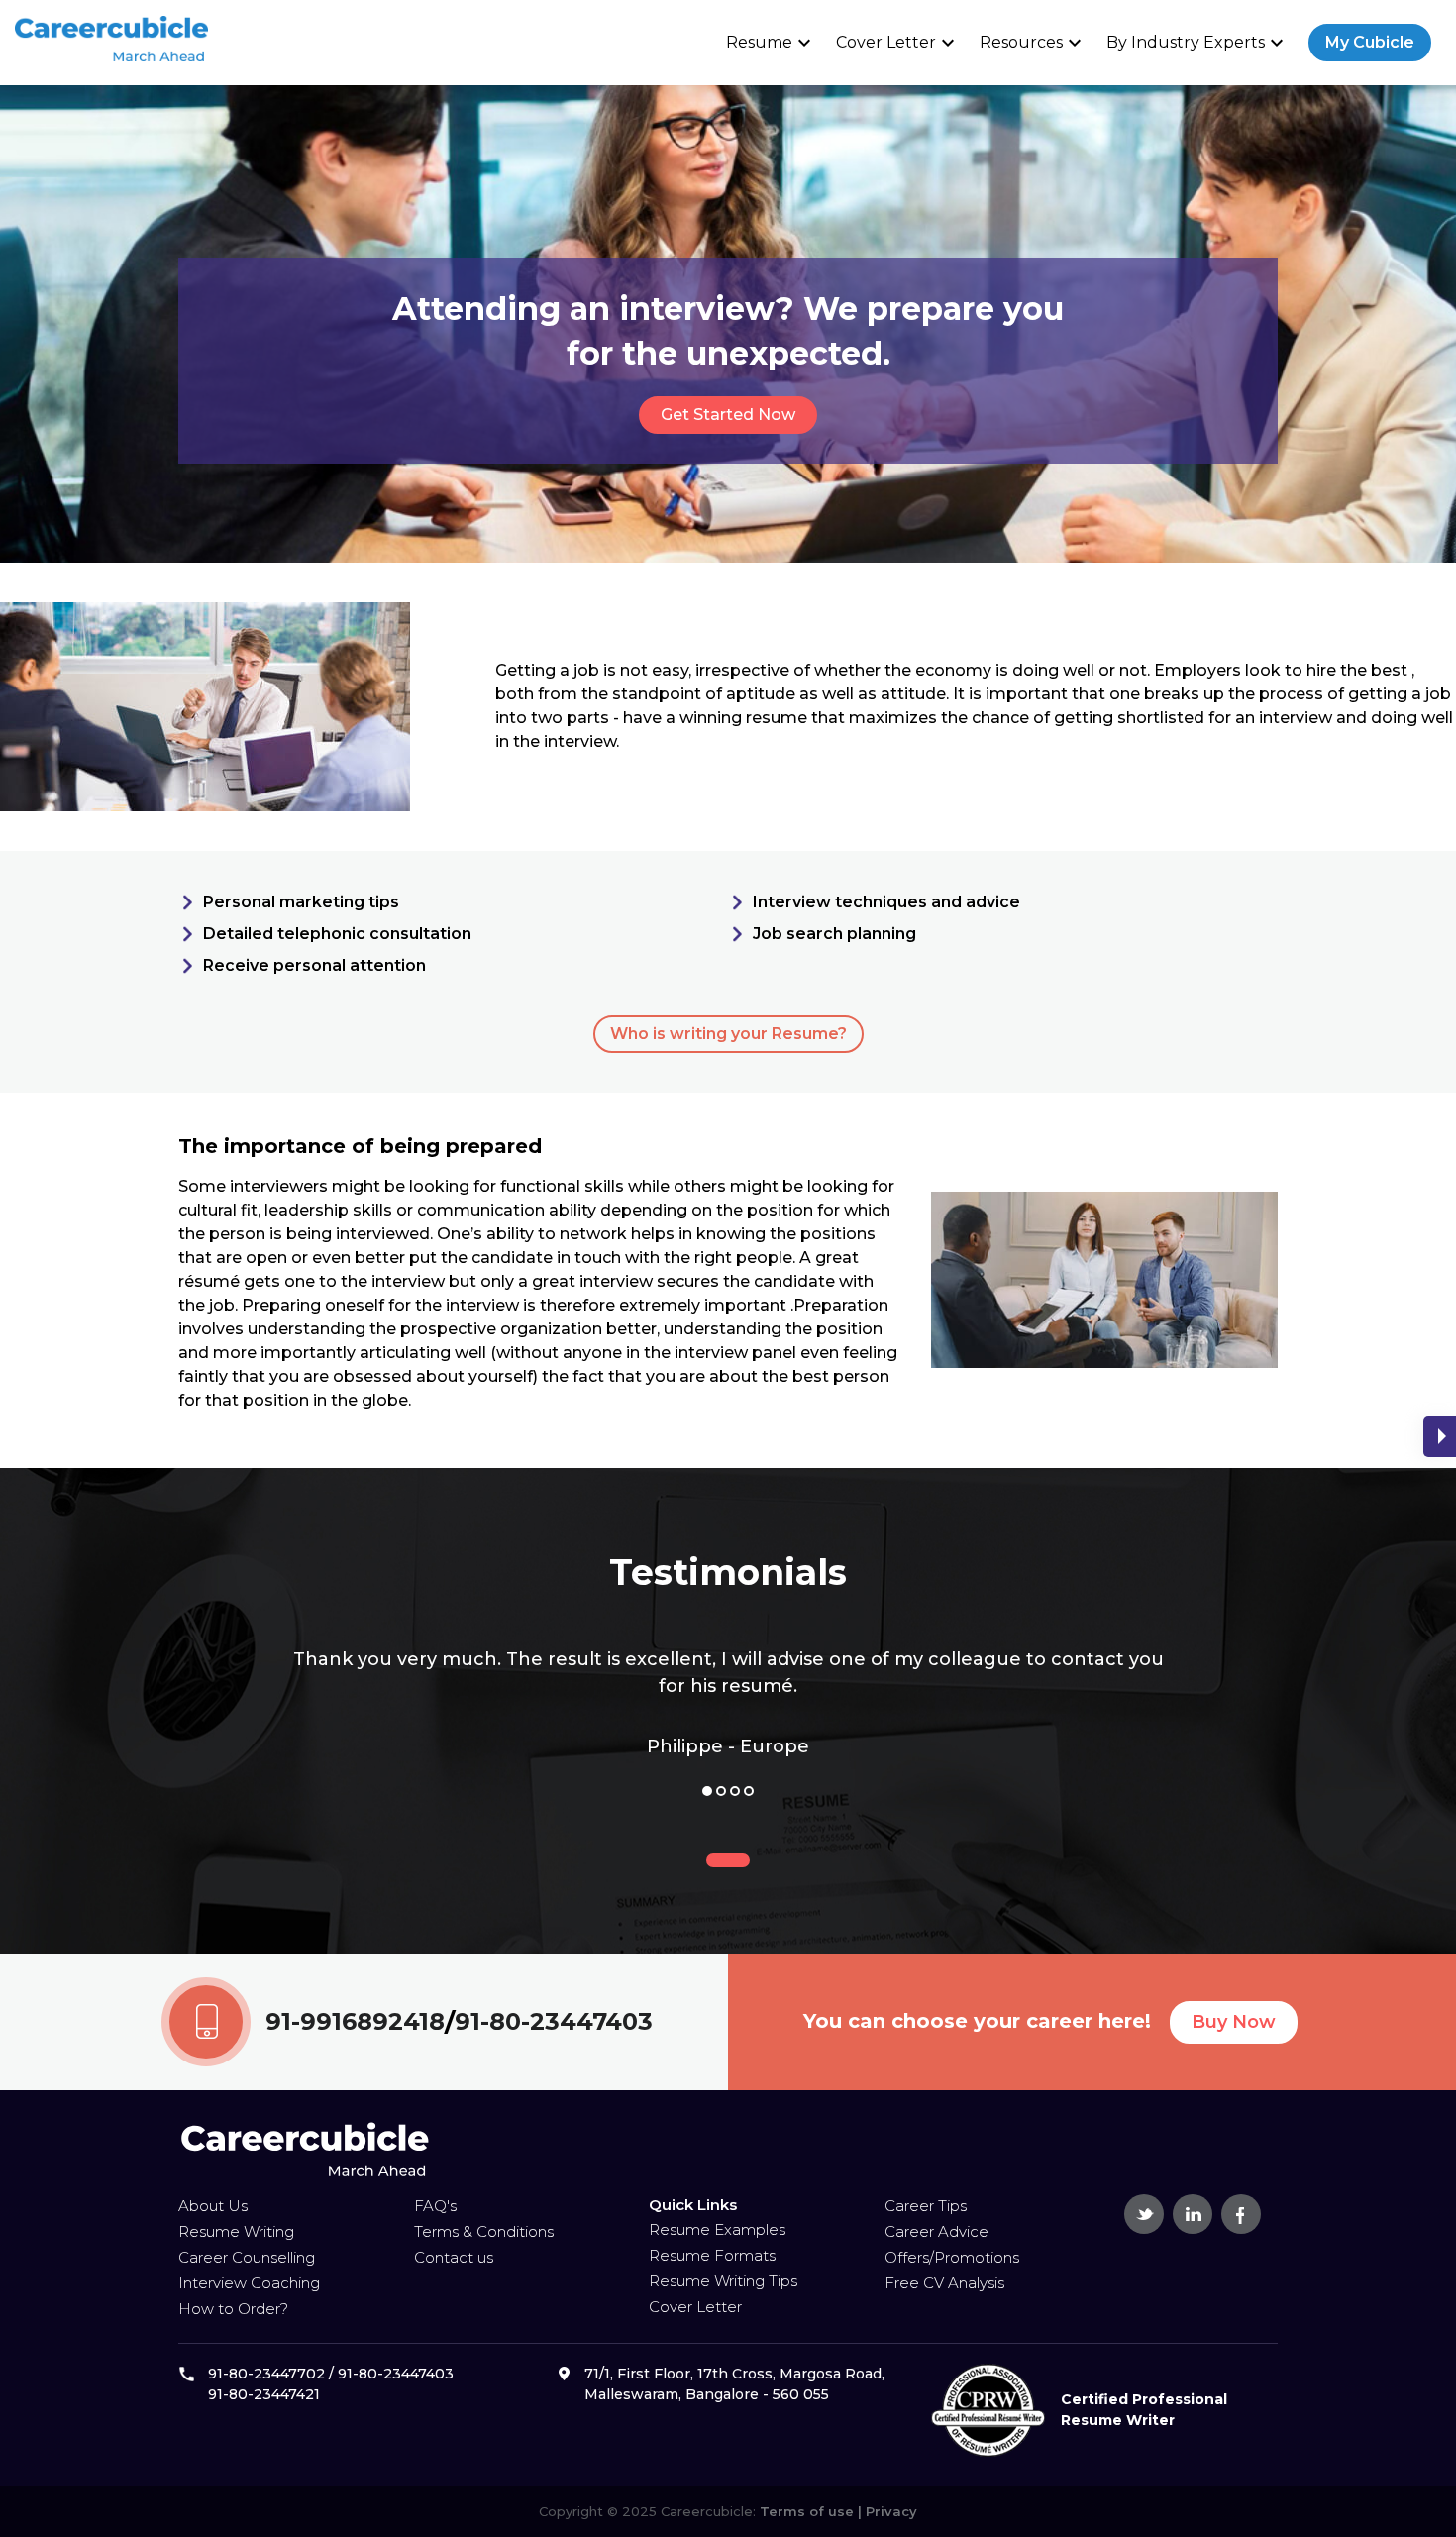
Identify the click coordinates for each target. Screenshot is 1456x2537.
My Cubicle (1370, 42)
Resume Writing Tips (723, 2281)
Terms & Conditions (484, 2231)
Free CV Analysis (944, 2283)
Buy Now (1234, 2022)
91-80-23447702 (266, 2374)
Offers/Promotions (952, 2257)
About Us (213, 2206)
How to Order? (233, 2309)
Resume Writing (236, 2231)
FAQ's (435, 2206)
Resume (771, 43)
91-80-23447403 (554, 2021)
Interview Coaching (249, 2283)
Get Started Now (728, 415)
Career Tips (926, 2206)
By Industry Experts (1197, 43)
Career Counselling (247, 2257)
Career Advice (936, 2231)
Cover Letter (898, 43)
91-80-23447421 (264, 2394)
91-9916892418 (355, 2021)
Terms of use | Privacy (836, 2511)
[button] (707, 1791)
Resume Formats (712, 2255)
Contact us (454, 2257)
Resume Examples (717, 2229)
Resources (1033, 43)
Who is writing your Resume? (728, 1034)
